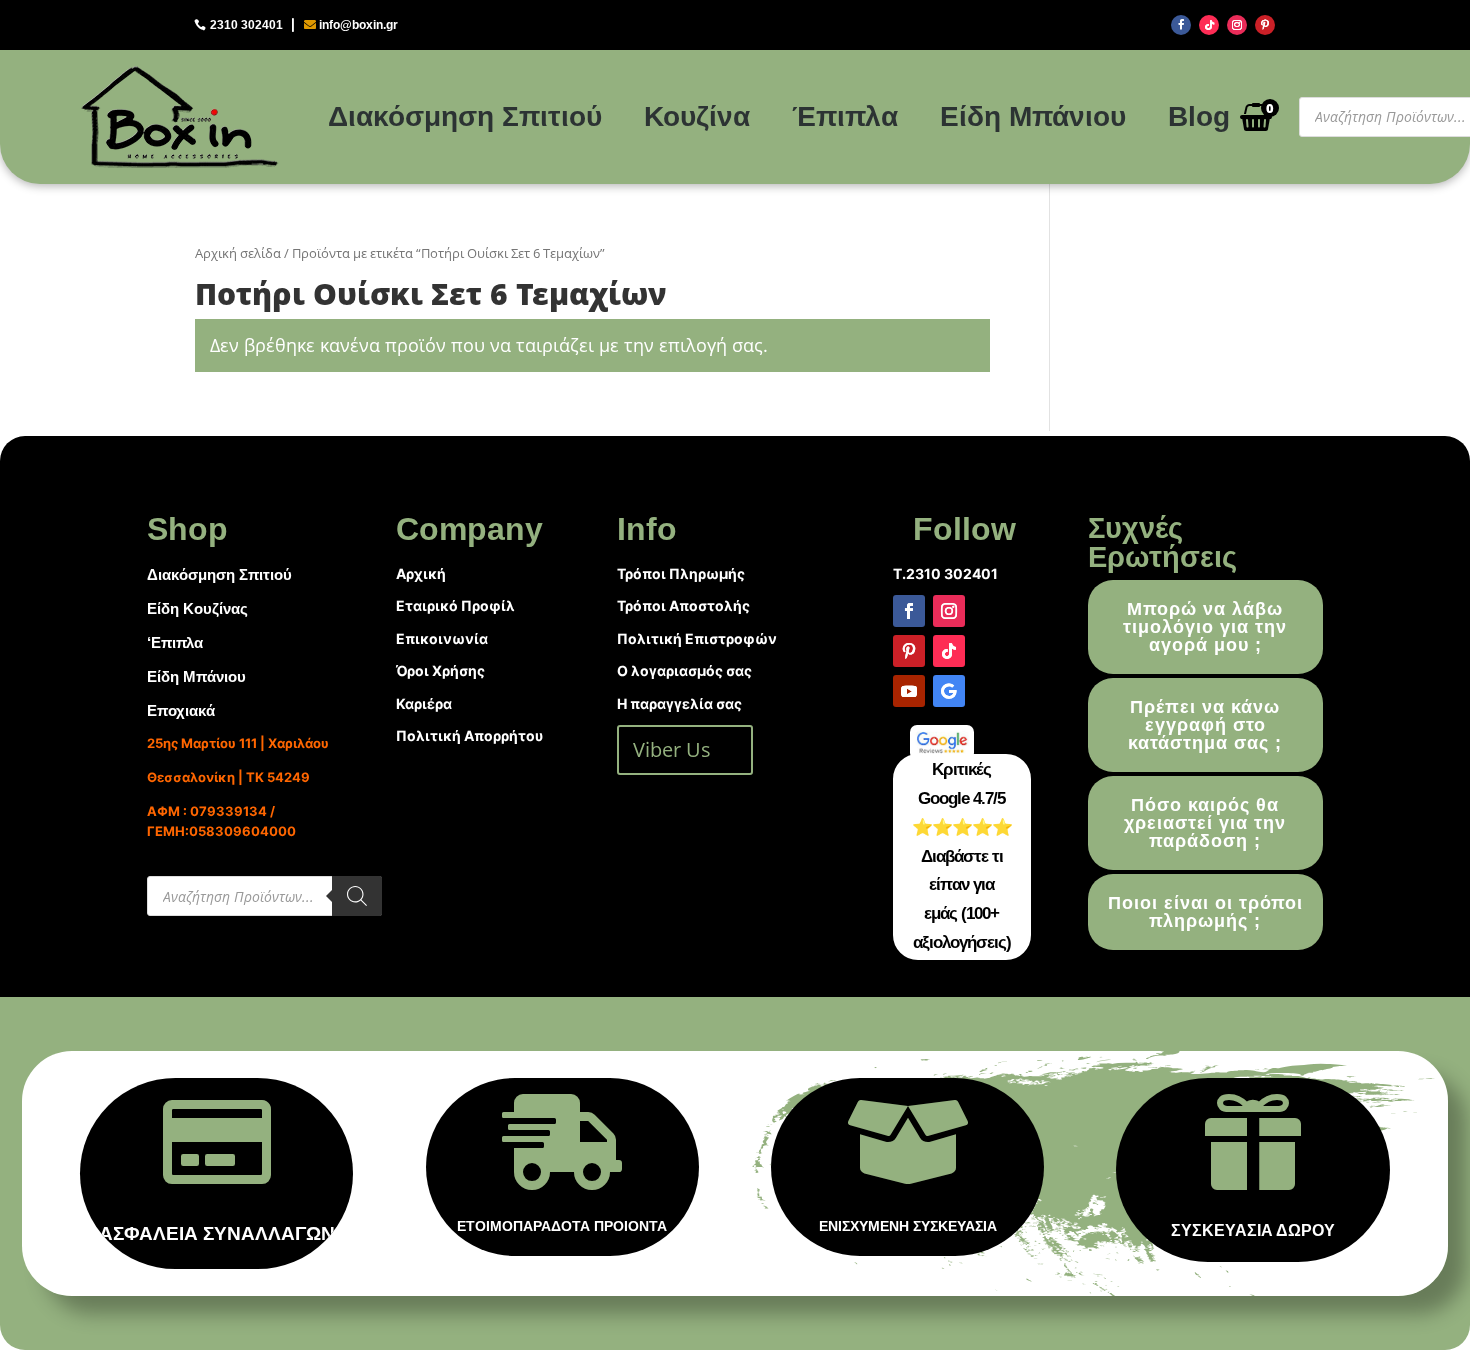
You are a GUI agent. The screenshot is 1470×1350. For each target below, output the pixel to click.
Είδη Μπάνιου (1033, 116)
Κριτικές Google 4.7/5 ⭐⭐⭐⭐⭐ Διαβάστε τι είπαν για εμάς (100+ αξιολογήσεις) (962, 856)
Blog (1199, 116)
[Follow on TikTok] (1209, 25)
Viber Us (672, 749)
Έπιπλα (845, 116)
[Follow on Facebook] (1181, 25)
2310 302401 (246, 25)
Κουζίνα (697, 116)
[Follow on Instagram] (1237, 25)
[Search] (357, 896)
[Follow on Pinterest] (1265, 25)
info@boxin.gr (358, 25)
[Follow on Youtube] (909, 691)
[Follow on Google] (949, 691)
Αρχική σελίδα (238, 253)
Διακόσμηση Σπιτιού (465, 116)
